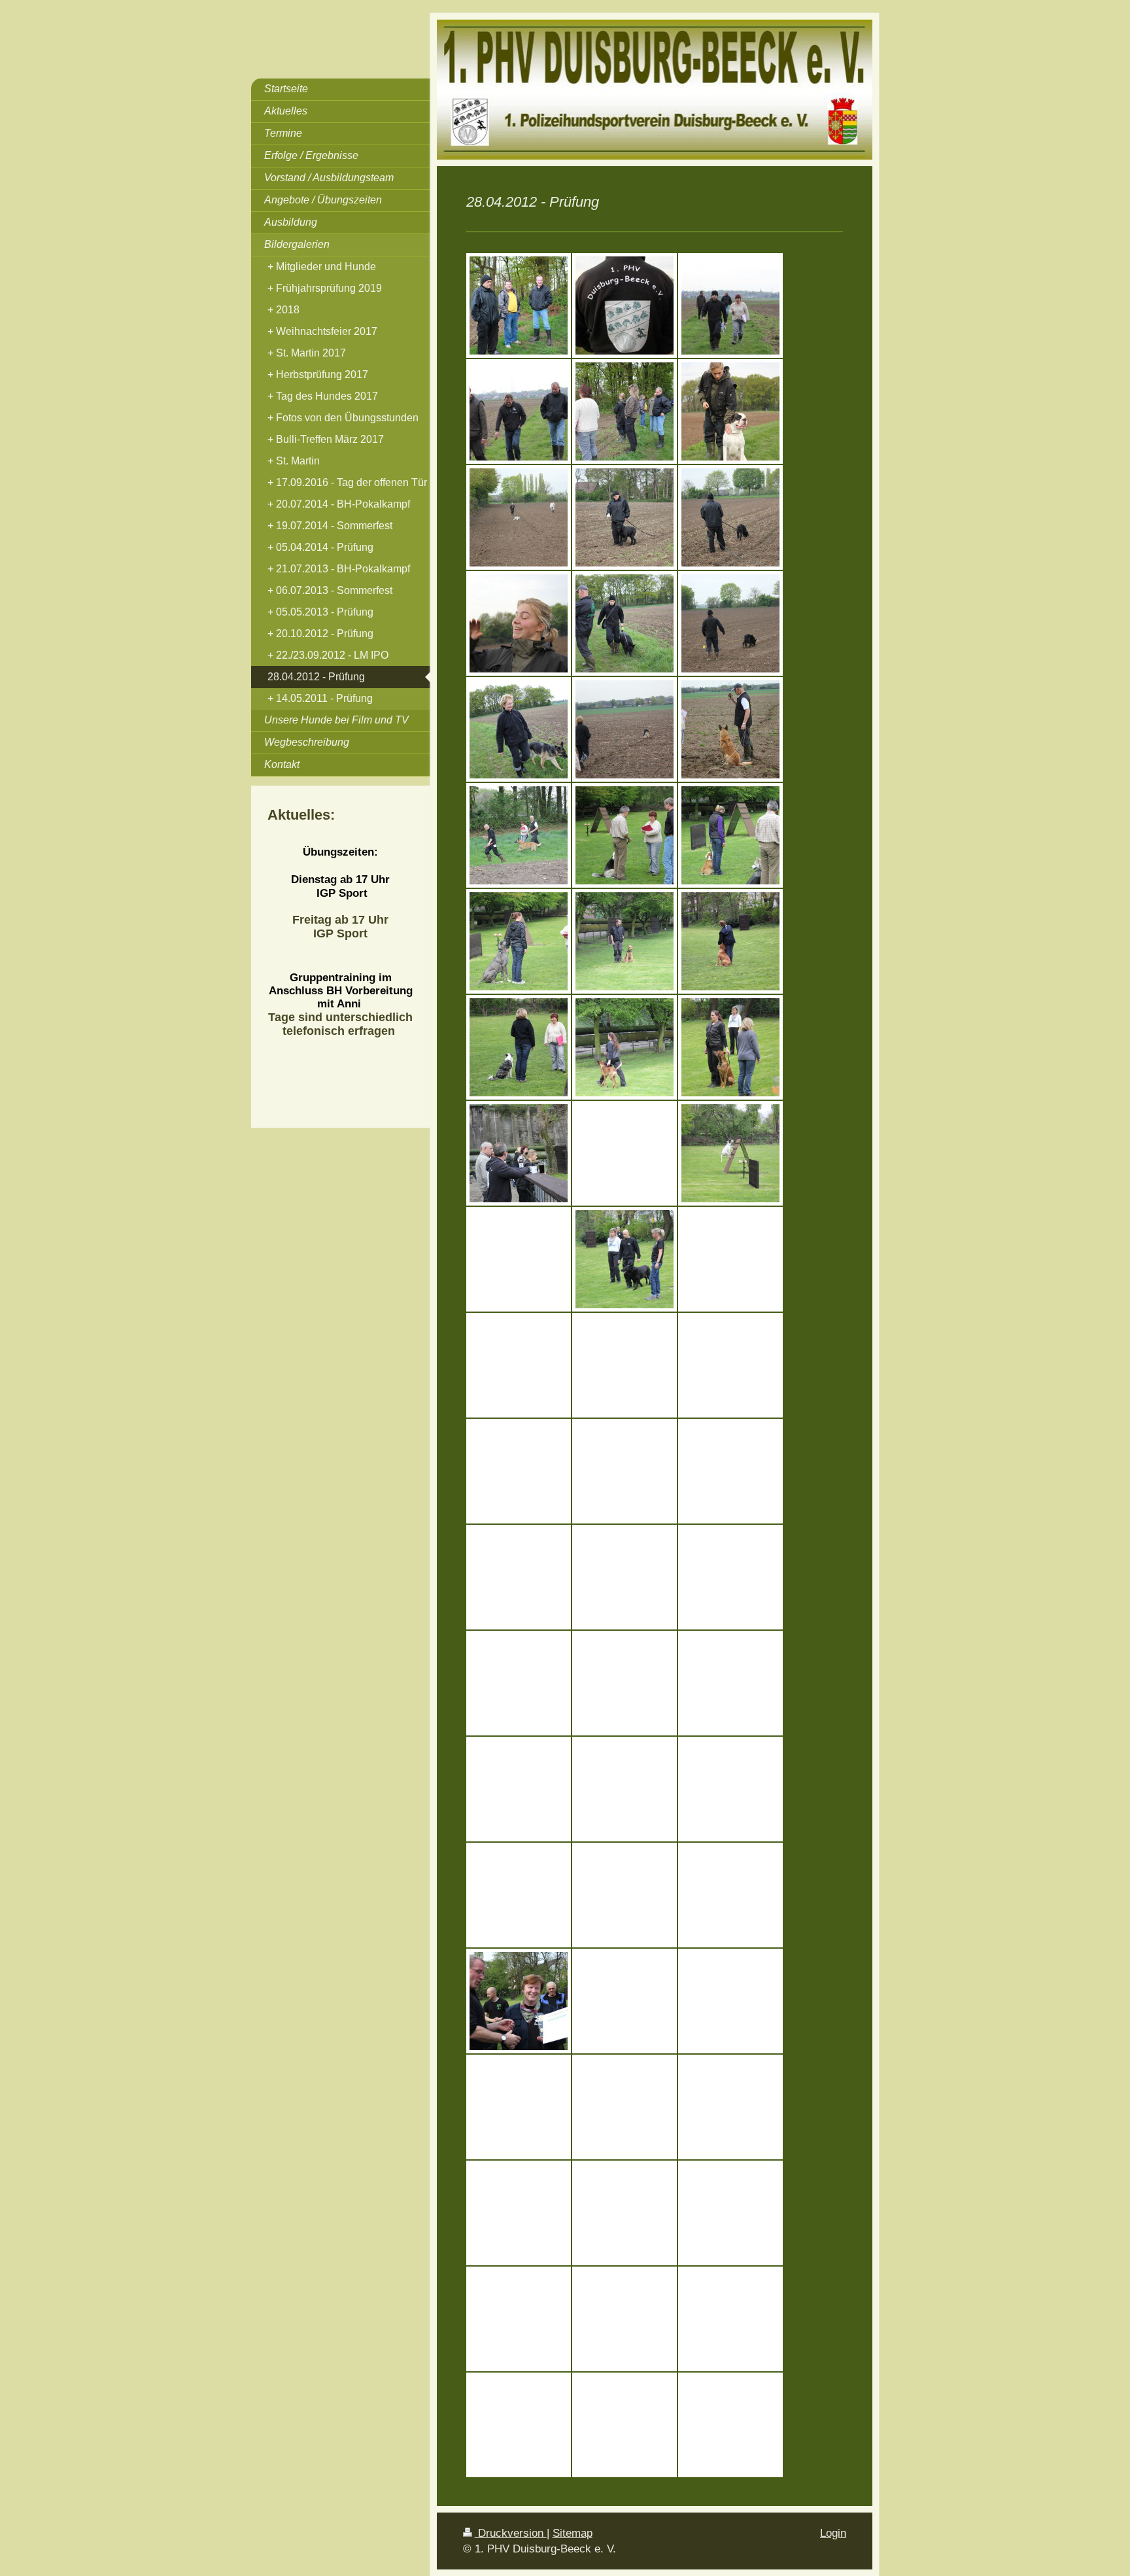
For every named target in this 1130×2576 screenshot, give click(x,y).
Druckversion (511, 2533)
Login (833, 2533)
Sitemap (573, 2533)
